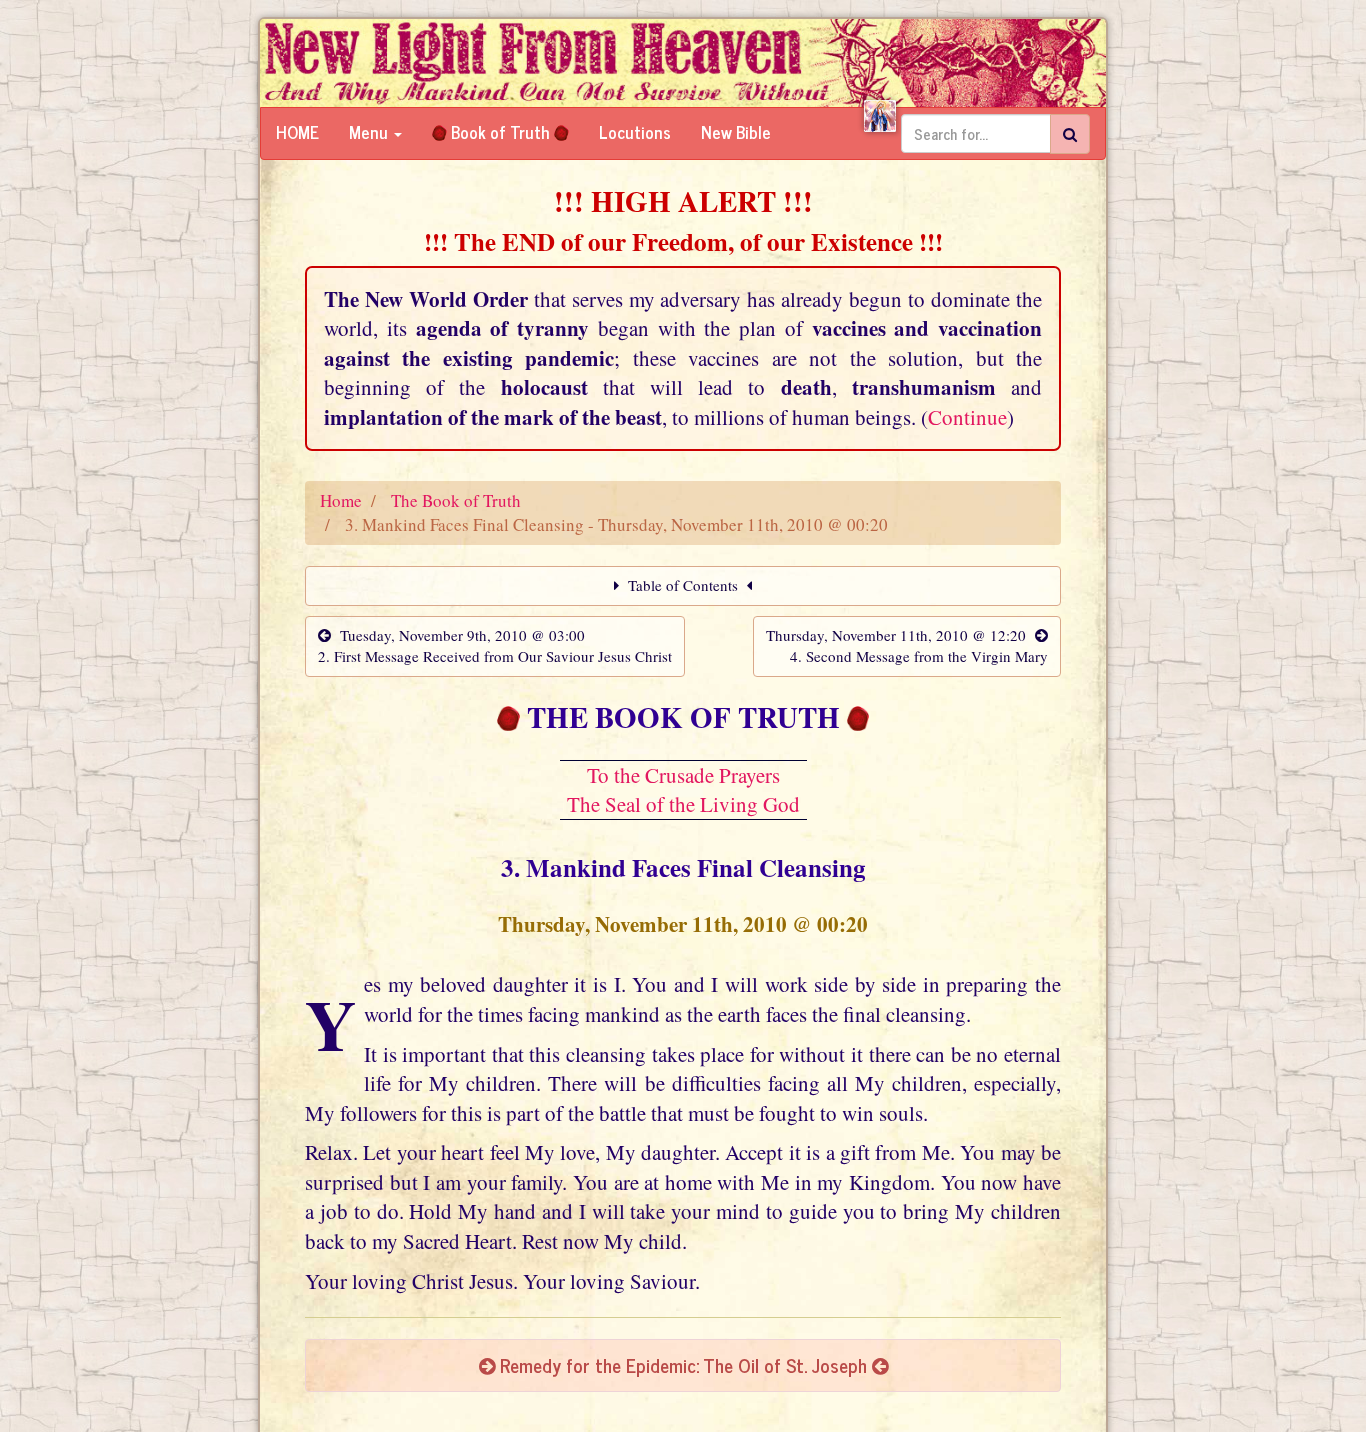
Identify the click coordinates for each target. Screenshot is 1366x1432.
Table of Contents (683, 585)
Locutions (635, 132)
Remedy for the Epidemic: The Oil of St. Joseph (683, 1364)
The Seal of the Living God (683, 804)
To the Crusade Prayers (683, 775)
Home (297, 132)
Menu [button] (370, 132)
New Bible (736, 132)
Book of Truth (500, 132)
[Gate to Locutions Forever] (880, 116)
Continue (967, 417)
